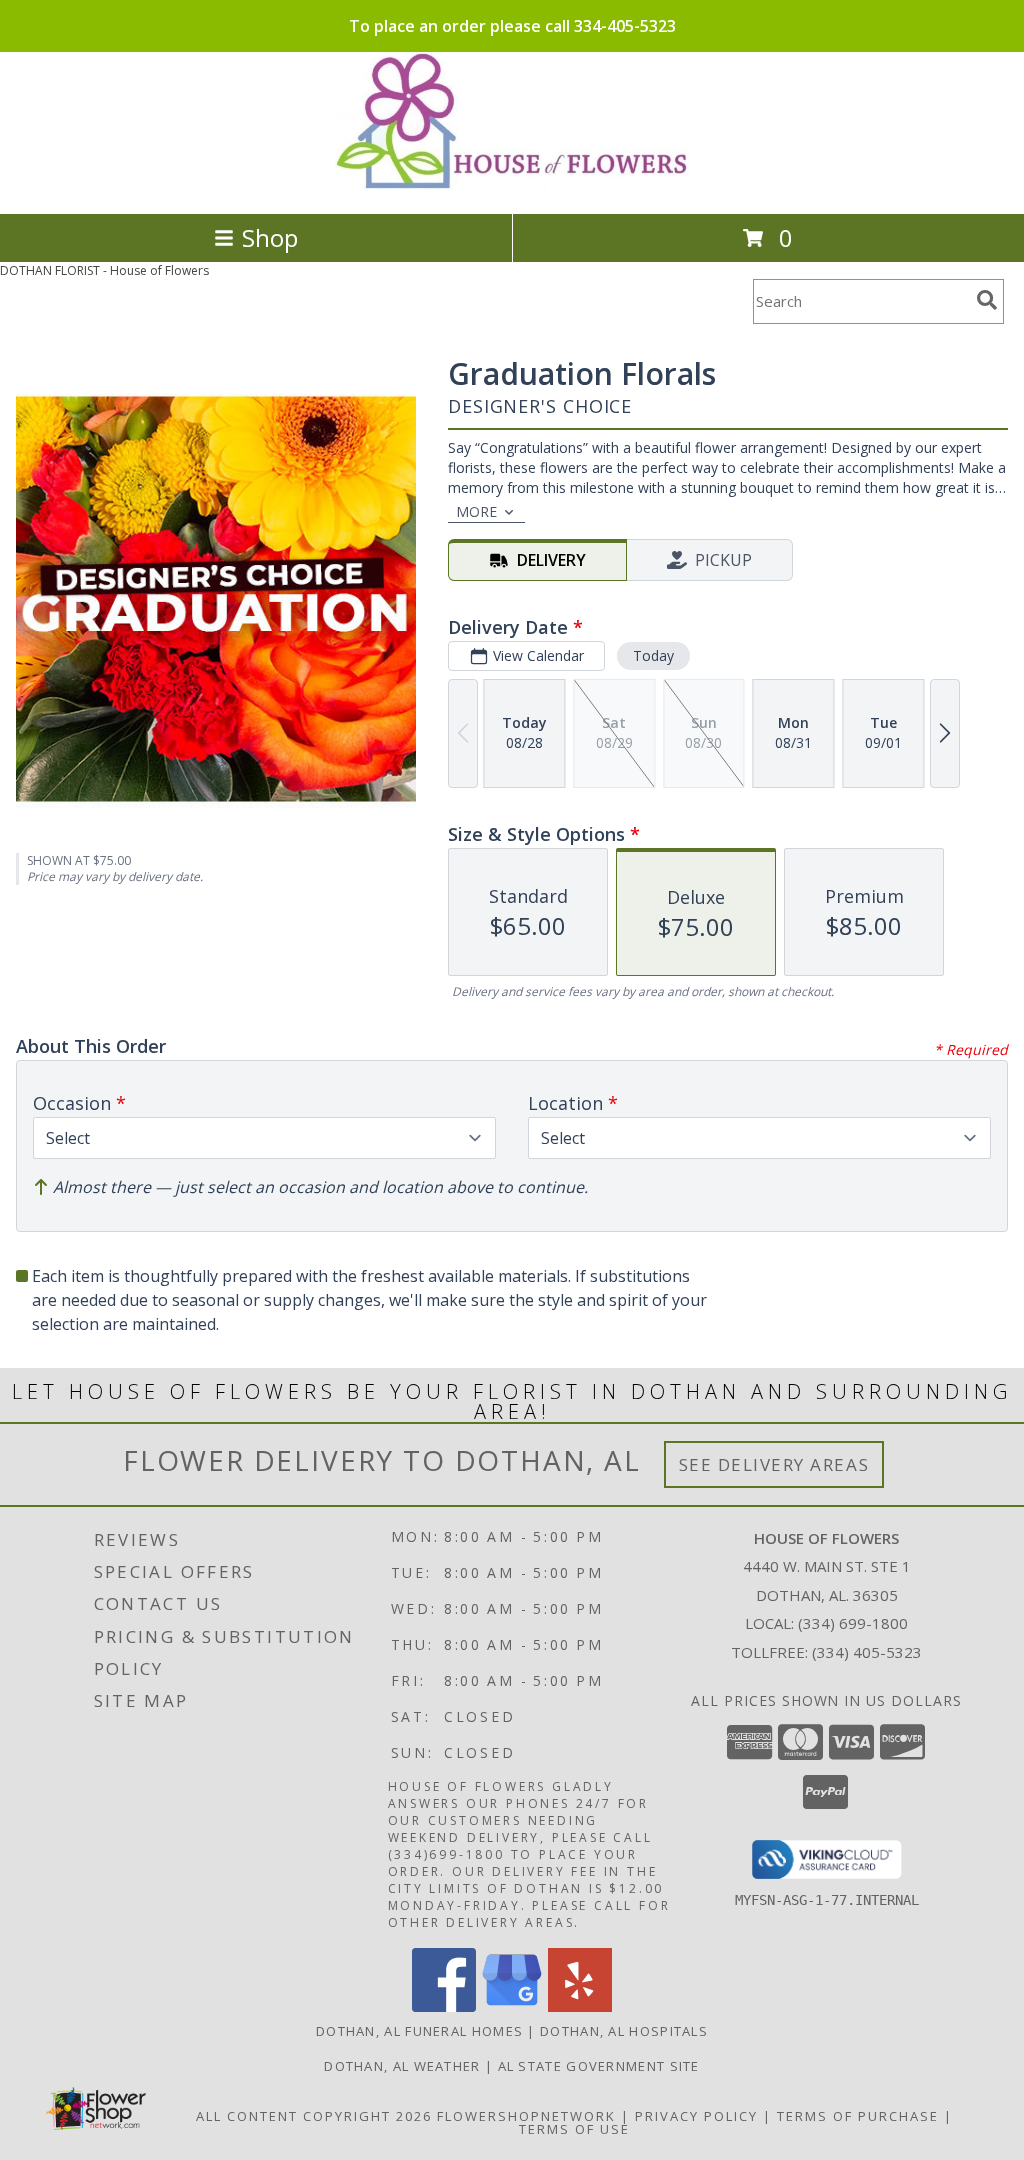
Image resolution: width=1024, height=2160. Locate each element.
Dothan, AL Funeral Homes (419, 2031)
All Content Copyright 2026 (314, 2116)
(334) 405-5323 (867, 1652)
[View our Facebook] (444, 2006)
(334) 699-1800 (853, 1623)
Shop (270, 237)
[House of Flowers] (512, 184)
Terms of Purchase (858, 2116)
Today (653, 655)
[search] (987, 300)
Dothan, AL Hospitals (624, 2031)
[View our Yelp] (580, 2006)
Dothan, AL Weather (402, 2066)
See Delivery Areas (774, 1464)
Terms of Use (574, 2129)
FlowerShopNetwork (526, 2116)
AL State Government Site (599, 2066)
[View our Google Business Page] (512, 2006)
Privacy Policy (696, 2116)
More (476, 511)
